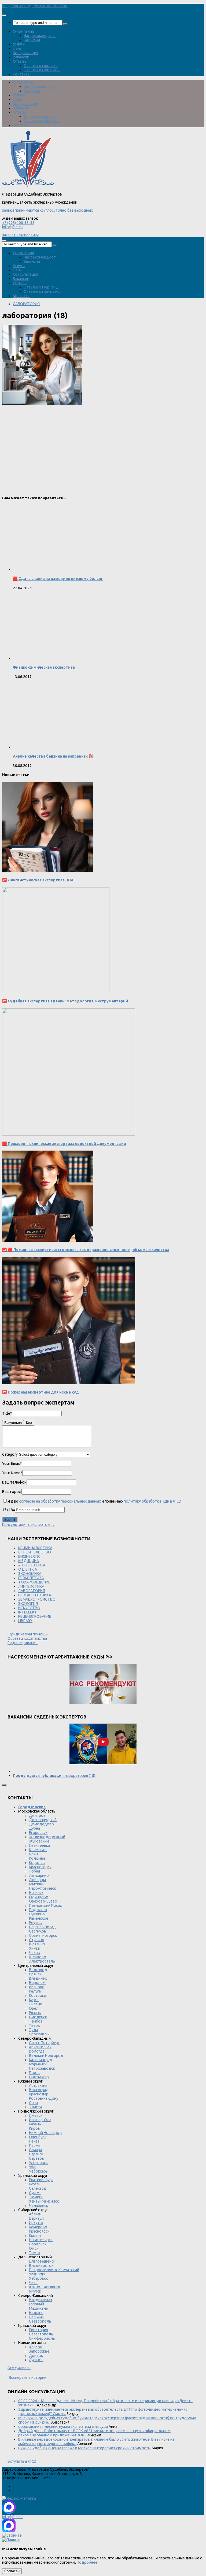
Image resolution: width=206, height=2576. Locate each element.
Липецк (36, 2004)
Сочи (33, 2103)
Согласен (12, 2571)
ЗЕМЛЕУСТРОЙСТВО (37, 1599)
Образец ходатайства (27, 1638)
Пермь (35, 2146)
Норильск (38, 2244)
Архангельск (40, 2047)
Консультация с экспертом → (28, 1525)
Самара (35, 2150)
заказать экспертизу (20, 235)
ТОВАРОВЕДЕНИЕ (34, 1582)
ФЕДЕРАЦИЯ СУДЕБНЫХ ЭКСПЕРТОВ (35, 6)
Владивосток (41, 2266)
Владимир (38, 1978)
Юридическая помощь (28, 1634)
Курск (34, 2000)
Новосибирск (41, 2240)
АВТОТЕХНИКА (32, 1565)
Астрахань (38, 2085)
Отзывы (20, 61)
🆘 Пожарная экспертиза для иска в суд (41, 1392)
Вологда (37, 2051)
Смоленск (38, 2017)
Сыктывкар (39, 2077)
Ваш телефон (14, 1482)
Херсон (36, 2347)
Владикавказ (41, 2300)
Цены (18, 48)
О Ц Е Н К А (28, 1569)
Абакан (35, 2214)
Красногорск (40, 1867)
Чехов (34, 1953)
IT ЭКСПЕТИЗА (31, 1578)
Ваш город (12, 1492)
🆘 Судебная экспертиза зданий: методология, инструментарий (65, 1001)
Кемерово (38, 2227)
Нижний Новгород (45, 2133)
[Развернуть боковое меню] (4, 1785)
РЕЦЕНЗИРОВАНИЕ (35, 1616)
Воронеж (37, 1983)
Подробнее (87, 2562)
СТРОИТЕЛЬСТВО (35, 1552)
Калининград (41, 2060)
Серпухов (38, 1931)
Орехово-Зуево (43, 1901)
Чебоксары (39, 2171)
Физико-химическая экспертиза (44, 667)
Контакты (22, 74)
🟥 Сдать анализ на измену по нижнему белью (58, 579)
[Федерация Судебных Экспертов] (28, 186)
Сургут (35, 2193)
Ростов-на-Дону (44, 2098)
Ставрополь (40, 2321)
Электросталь (42, 1961)
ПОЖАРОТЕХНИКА (35, 1595)
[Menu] (4, 15)
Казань (35, 2124)
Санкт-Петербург (44, 2043)
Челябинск (38, 2206)
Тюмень (36, 2197)
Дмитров (37, 1815)
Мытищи (37, 1884)
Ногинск (36, 1893)
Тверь (34, 2025)
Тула (33, 2030)
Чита (33, 2283)
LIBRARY (25, 1621)
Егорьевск (38, 1833)
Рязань (35, 2013)
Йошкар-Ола (40, 2120)
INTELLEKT (28, 1612)
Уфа (32, 2167)
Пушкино (37, 1914)
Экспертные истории (28, 2377)
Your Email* (12, 1463)
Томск (35, 2253)
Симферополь (42, 2338)
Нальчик (36, 2317)
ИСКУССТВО (29, 1608)
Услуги (19, 44)
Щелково (38, 1957)
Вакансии (32, 40)
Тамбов (36, 2021)
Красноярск (39, 2231)
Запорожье (39, 2351)
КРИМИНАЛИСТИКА (35, 1548)
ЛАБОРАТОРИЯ (26, 304)
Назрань (36, 2313)
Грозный (36, 2304)
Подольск (38, 1910)
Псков (34, 2073)
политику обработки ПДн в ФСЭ (152, 1501)
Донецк (36, 2356)
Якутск (35, 2291)
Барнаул (36, 2218)
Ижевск (36, 2116)
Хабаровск (38, 2278)
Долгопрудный (43, 1820)
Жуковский (39, 1841)
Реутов (35, 1923)
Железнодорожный (47, 1837)
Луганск (36, 2360)
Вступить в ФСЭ (22, 2461)
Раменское (39, 1918)
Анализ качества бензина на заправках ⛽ (53, 756)
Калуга (35, 1991)
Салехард (38, 2188)
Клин (33, 1854)
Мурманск (38, 2064)
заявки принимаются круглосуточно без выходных (47, 210)
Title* (7, 1413)
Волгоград (39, 2090)
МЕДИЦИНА (29, 1561)
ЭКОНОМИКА (30, 1574)
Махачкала (38, 2308)
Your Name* (12, 1473)
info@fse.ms (13, 227)
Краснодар (39, 2094)
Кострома (38, 1995)
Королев (37, 1863)
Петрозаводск (42, 2068)
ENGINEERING (29, 1556)
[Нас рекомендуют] (103, 1684)
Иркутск (36, 2223)
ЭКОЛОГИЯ (28, 1604)
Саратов (36, 2158)
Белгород (38, 1970)
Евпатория (38, 2330)
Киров (34, 2128)
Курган (35, 2184)
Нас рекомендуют (40, 36)
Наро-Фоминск (42, 1888)
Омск (34, 2248)
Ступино (37, 1940)
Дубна (34, 1828)
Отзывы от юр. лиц (41, 66)
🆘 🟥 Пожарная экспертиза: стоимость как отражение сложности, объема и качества (86, 1250)
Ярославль (39, 2034)
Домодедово (41, 1824)
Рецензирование (23, 1643)
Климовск (38, 1850)
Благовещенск (42, 2261)
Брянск (35, 1974)
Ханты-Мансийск (44, 2201)
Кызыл (35, 2236)
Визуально (13, 1423)
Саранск (36, 2154)
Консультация (25, 53)
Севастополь (41, 2334)
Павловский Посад (46, 1905)
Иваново (37, 1987)
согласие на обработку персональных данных (60, 1501)
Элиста (35, 2107)
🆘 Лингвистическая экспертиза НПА (38, 880)
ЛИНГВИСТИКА (31, 1586)
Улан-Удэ (37, 2274)
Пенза (34, 2141)
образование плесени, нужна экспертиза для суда (63, 2427)
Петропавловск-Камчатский (54, 2270)
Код (29, 1423)
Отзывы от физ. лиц (42, 70)
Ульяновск (38, 2163)
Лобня (34, 1871)
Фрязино (37, 1944)
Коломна (37, 1858)
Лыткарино (39, 1875)
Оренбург (38, 2137)
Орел (34, 2008)
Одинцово (39, 1897)
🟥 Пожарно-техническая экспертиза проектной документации (64, 1144)
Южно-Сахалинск (45, 2287)
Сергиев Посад (42, 1927)
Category (10, 1454)
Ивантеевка (39, 1845)
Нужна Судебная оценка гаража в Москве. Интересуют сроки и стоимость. (85, 2448)
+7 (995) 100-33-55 (18, 223)
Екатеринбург (41, 2180)
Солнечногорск (43, 1935)
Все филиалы (19, 2368)
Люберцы (37, 1880)
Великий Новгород (46, 2055)
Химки (35, 1948)
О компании (23, 31)
